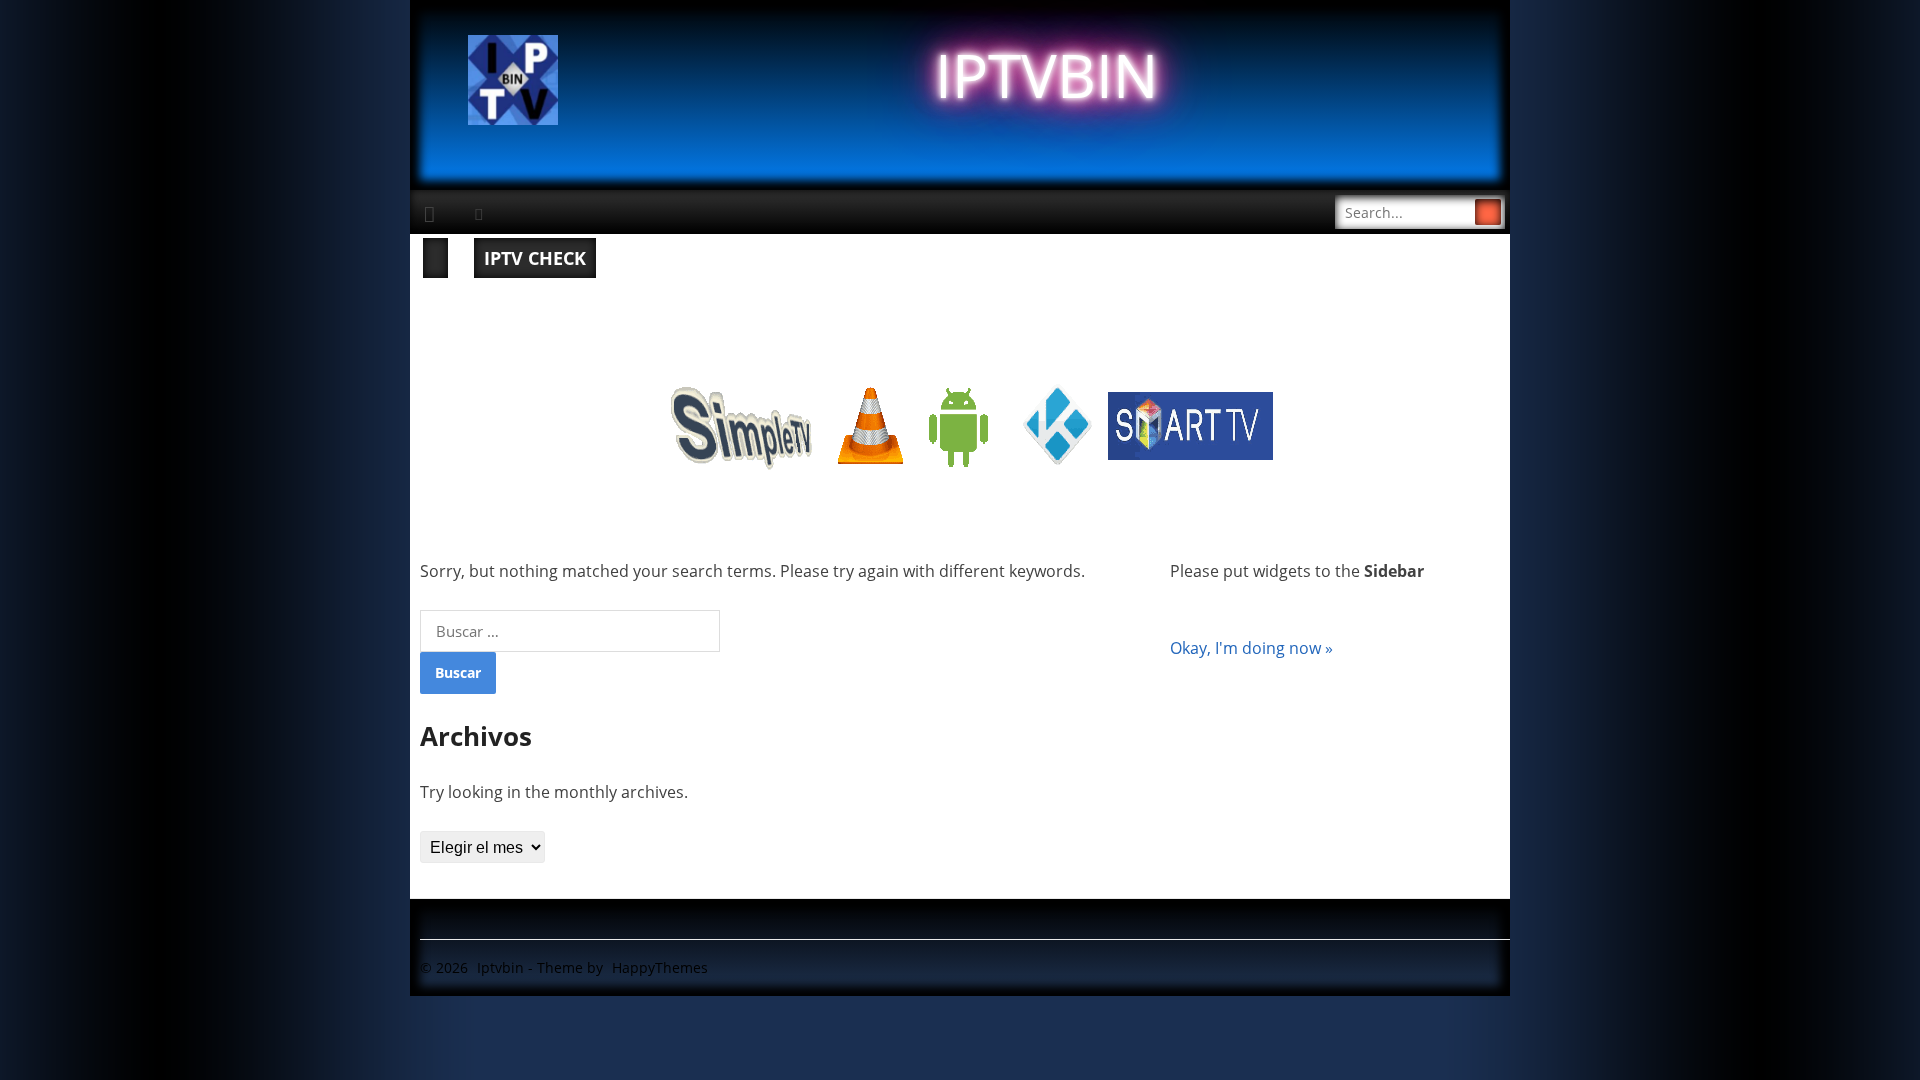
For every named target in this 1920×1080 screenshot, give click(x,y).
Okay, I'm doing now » (1251, 648)
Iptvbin (500, 967)
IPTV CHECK (535, 258)
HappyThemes (660, 967)
